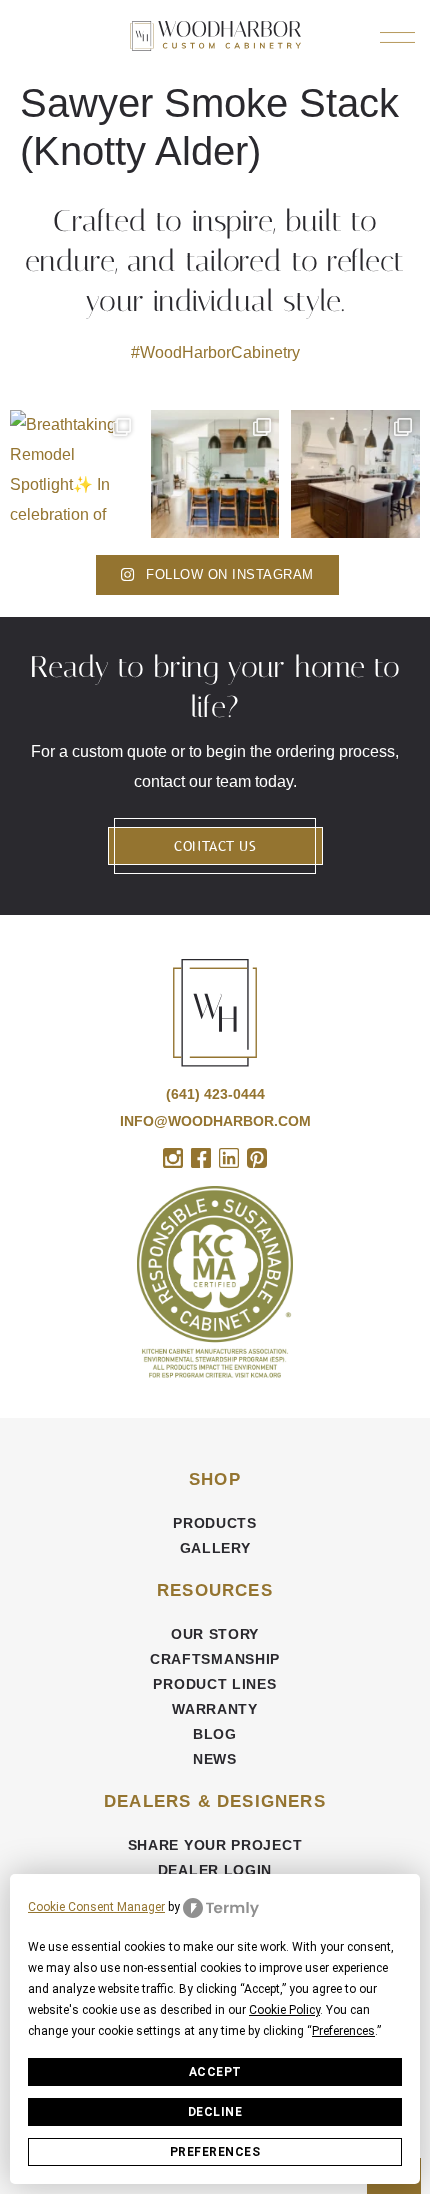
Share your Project (215, 1845)
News (215, 1759)
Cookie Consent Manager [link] (96, 1907)
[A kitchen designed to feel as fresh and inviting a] (215, 474)
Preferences (215, 2152)
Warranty (215, 1709)
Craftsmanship (215, 1659)
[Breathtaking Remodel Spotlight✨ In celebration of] (74, 474)
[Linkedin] (229, 1158)
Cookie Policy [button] (284, 2010)
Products (215, 1523)
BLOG (215, 1734)
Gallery (215, 1548)
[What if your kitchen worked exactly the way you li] (355, 474)
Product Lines (214, 1684)
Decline (215, 2112)
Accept (215, 2072)
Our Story (215, 1634)
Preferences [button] (343, 2031)
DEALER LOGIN (215, 1870)
